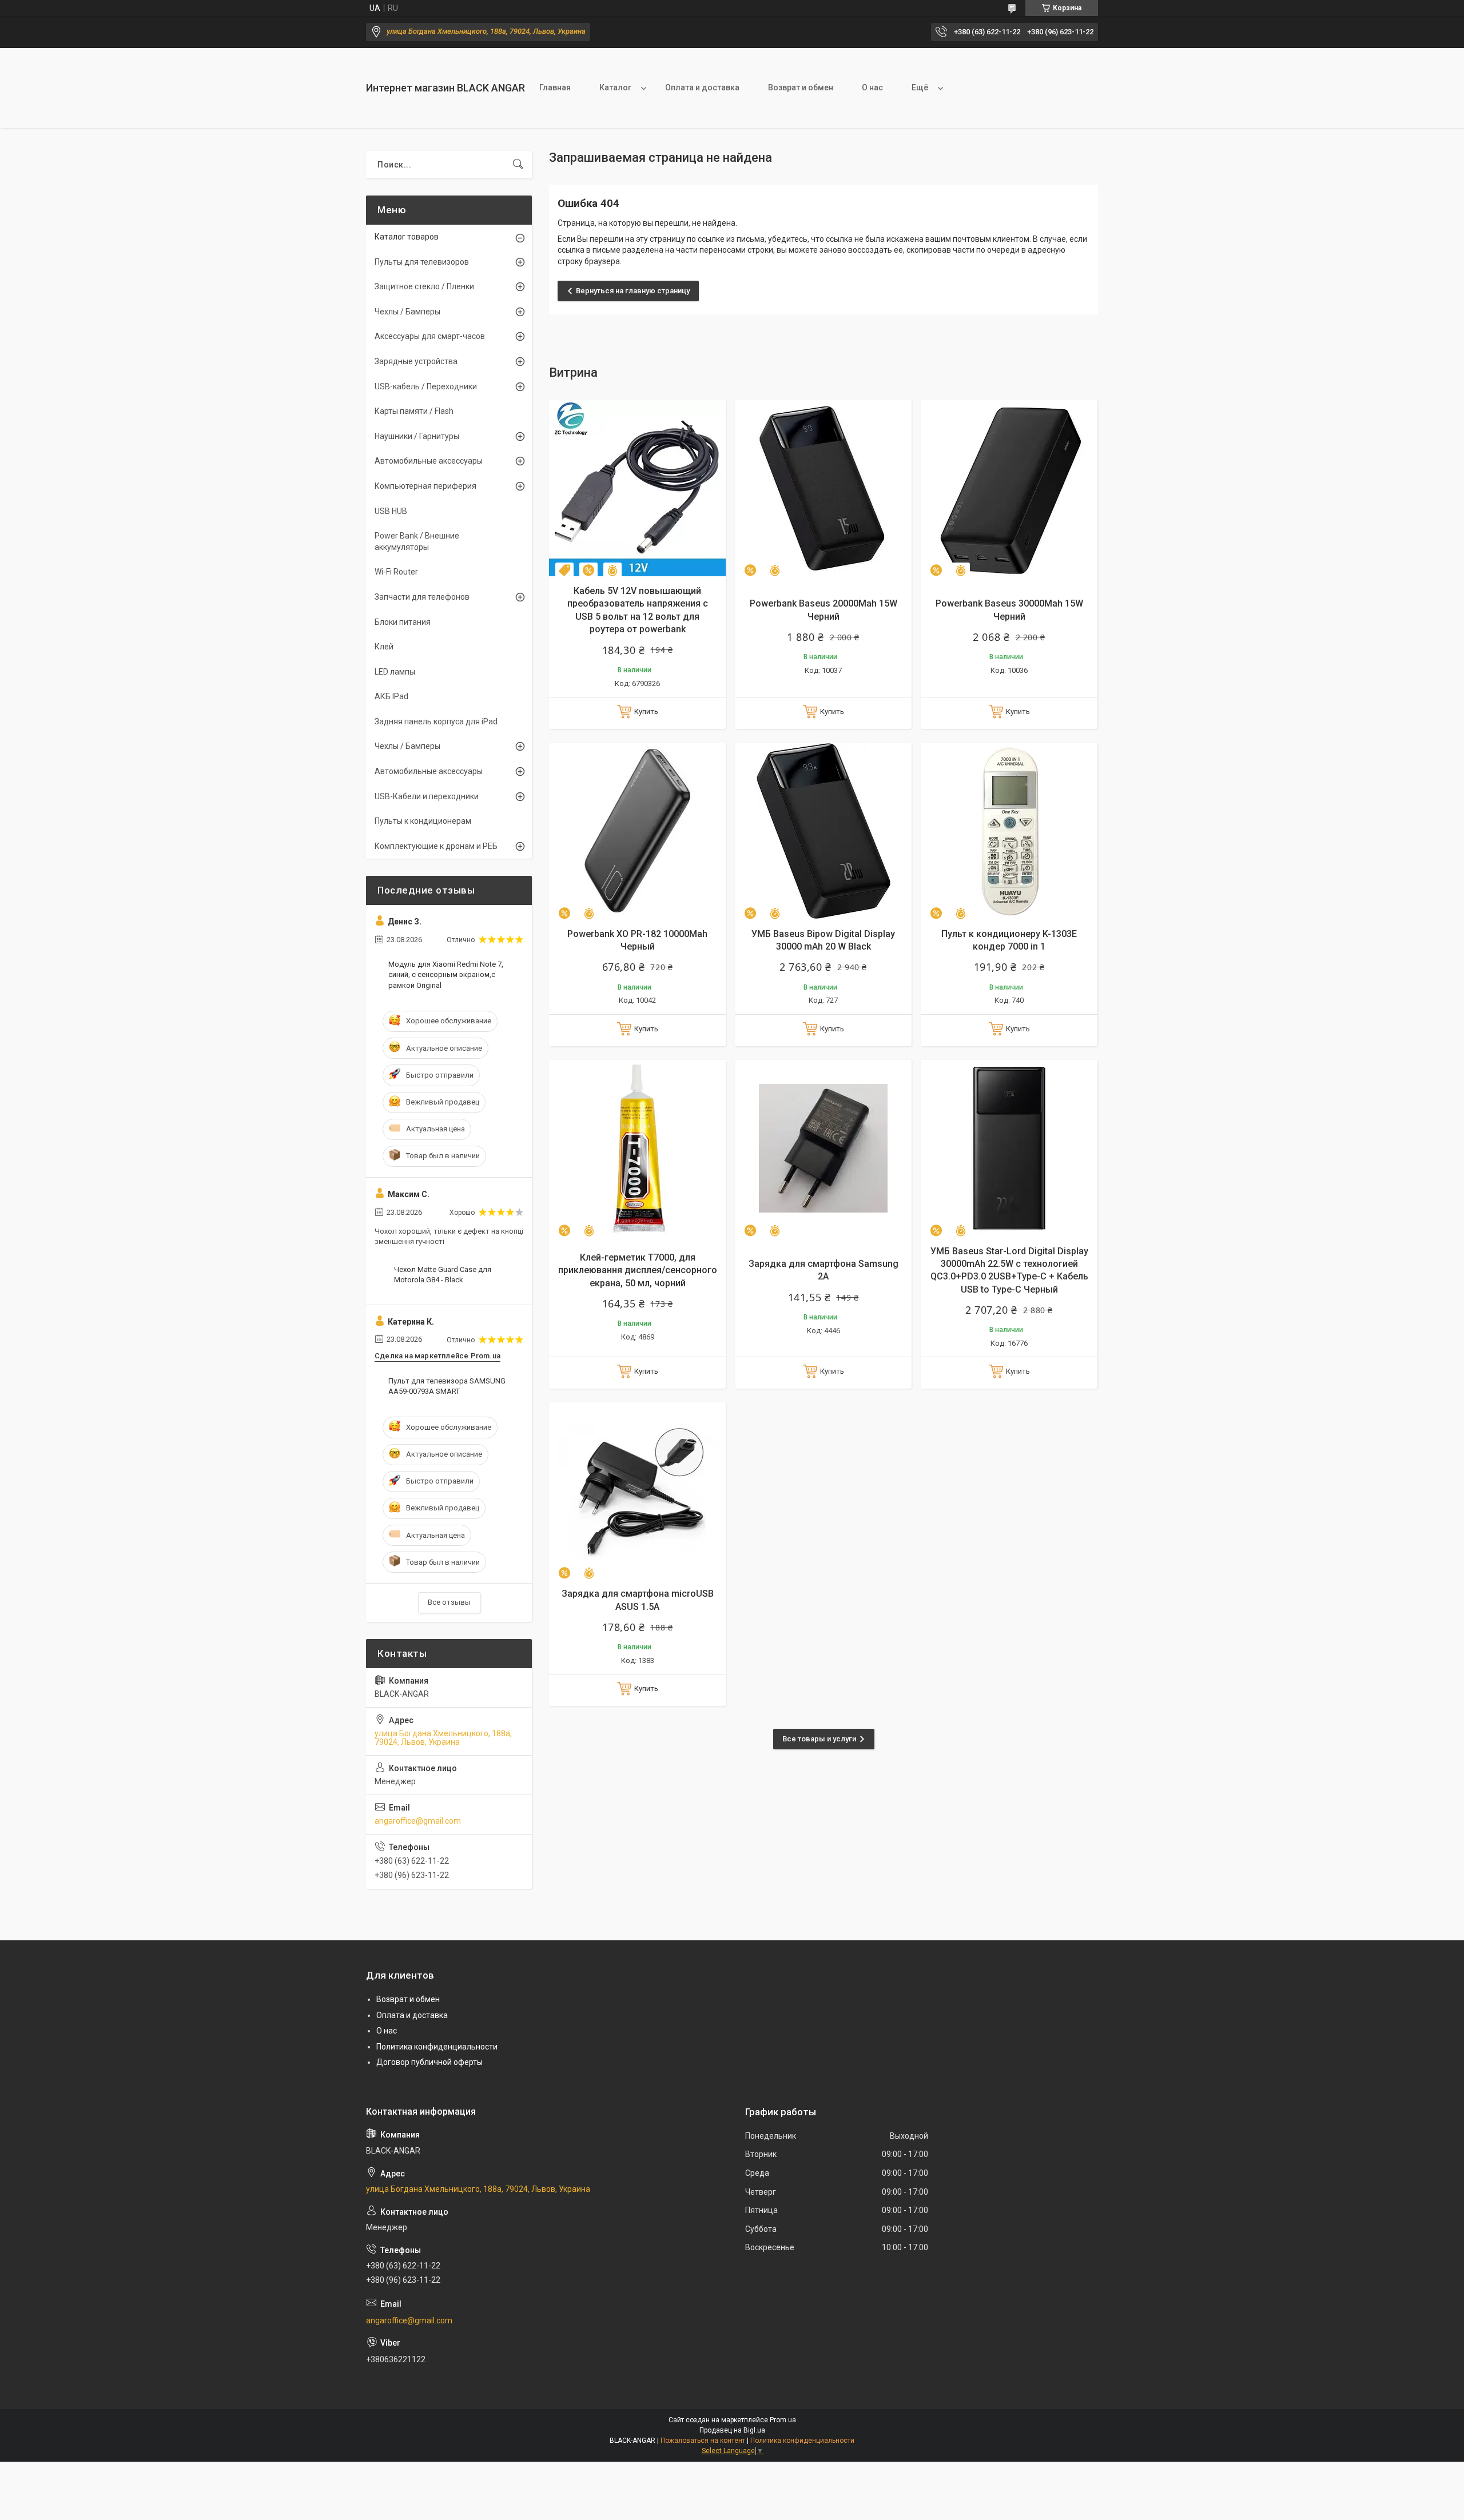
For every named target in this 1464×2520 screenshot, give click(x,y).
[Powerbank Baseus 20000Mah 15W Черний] (823, 488)
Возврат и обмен (801, 87)
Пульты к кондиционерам (423, 821)
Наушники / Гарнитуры (417, 436)
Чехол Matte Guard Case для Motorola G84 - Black (443, 1275)
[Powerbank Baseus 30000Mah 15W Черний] (1009, 488)
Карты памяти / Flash (414, 411)
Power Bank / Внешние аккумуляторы (417, 541)
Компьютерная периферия (425, 486)
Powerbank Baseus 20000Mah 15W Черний (823, 610)
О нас (872, 87)
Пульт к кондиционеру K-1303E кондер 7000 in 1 (1009, 940)
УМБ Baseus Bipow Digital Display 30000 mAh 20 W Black (823, 940)
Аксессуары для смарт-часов (430, 336)
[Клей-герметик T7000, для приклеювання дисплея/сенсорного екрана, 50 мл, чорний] (637, 1148)
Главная (555, 87)
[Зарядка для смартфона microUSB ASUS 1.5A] (637, 1491)
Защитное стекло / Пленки (424, 286)
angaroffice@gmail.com (418, 1821)
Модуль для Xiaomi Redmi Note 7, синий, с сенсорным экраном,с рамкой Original (446, 974)
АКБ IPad (391, 696)
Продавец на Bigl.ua (732, 2430)
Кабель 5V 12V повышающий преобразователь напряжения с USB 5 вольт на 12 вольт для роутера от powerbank (638, 610)
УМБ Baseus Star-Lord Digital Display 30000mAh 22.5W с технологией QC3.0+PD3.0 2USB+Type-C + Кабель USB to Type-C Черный (1009, 1270)
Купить (646, 711)
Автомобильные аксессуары (429, 461)
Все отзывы (449, 1602)
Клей (384, 647)
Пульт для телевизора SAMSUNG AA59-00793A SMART (447, 1386)
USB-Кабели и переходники (427, 796)
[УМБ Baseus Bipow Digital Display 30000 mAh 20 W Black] (823, 831)
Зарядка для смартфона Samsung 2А (823, 1270)
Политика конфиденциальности (437, 2047)
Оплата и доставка (702, 87)
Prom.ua (783, 2420)
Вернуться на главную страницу (633, 291)
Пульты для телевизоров (422, 262)
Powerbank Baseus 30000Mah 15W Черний (1009, 610)
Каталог (615, 87)
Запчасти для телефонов (422, 597)
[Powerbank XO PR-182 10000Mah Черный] (637, 831)
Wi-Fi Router (396, 572)
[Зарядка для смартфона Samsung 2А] (823, 1148)
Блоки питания (403, 622)
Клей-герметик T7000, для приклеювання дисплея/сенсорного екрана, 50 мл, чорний (638, 1270)
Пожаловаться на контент (703, 2441)
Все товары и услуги (819, 1739)
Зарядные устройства (416, 361)
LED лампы (395, 672)
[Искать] (518, 165)
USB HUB (391, 511)
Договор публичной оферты (429, 2062)
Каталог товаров (407, 237)
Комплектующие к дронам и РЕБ (436, 846)
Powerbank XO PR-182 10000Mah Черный (637, 940)
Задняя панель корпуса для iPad (436, 721)
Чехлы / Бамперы (407, 312)
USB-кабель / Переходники (426, 386)
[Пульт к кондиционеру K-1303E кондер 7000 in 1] (1009, 831)
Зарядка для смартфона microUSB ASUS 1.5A (638, 1600)
